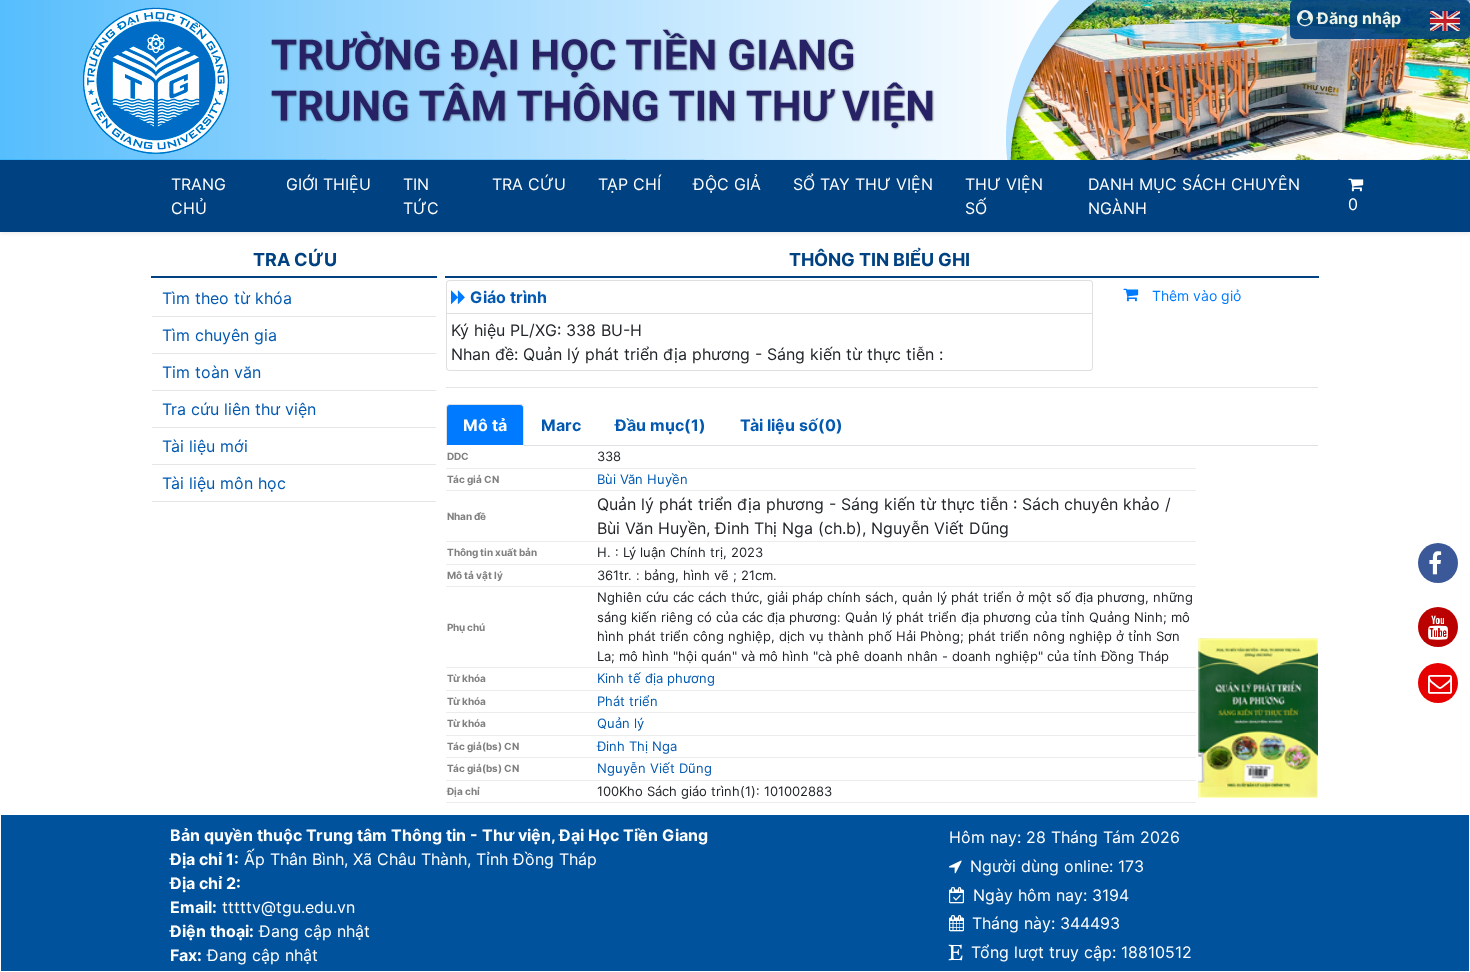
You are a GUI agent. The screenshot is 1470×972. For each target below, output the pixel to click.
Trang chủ (198, 196)
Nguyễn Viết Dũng (654, 768)
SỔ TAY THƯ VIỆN (862, 184)
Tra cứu (529, 184)
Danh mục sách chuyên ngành (1194, 196)
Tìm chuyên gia (219, 335)
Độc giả (727, 184)
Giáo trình (508, 297)
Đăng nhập (1357, 18)
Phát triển (627, 701)
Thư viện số (1004, 196)
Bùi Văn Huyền (642, 479)
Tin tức (421, 196)
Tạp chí (629, 184)
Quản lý (620, 723)
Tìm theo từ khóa (227, 298)
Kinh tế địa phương (656, 678)
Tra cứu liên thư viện (239, 409)
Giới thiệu (328, 184)
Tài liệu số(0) (791, 425)
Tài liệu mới (205, 446)
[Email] (1438, 683)
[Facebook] (1438, 563)
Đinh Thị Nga (637, 746)
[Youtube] (1438, 627)
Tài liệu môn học (224, 483)
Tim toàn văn (211, 372)
